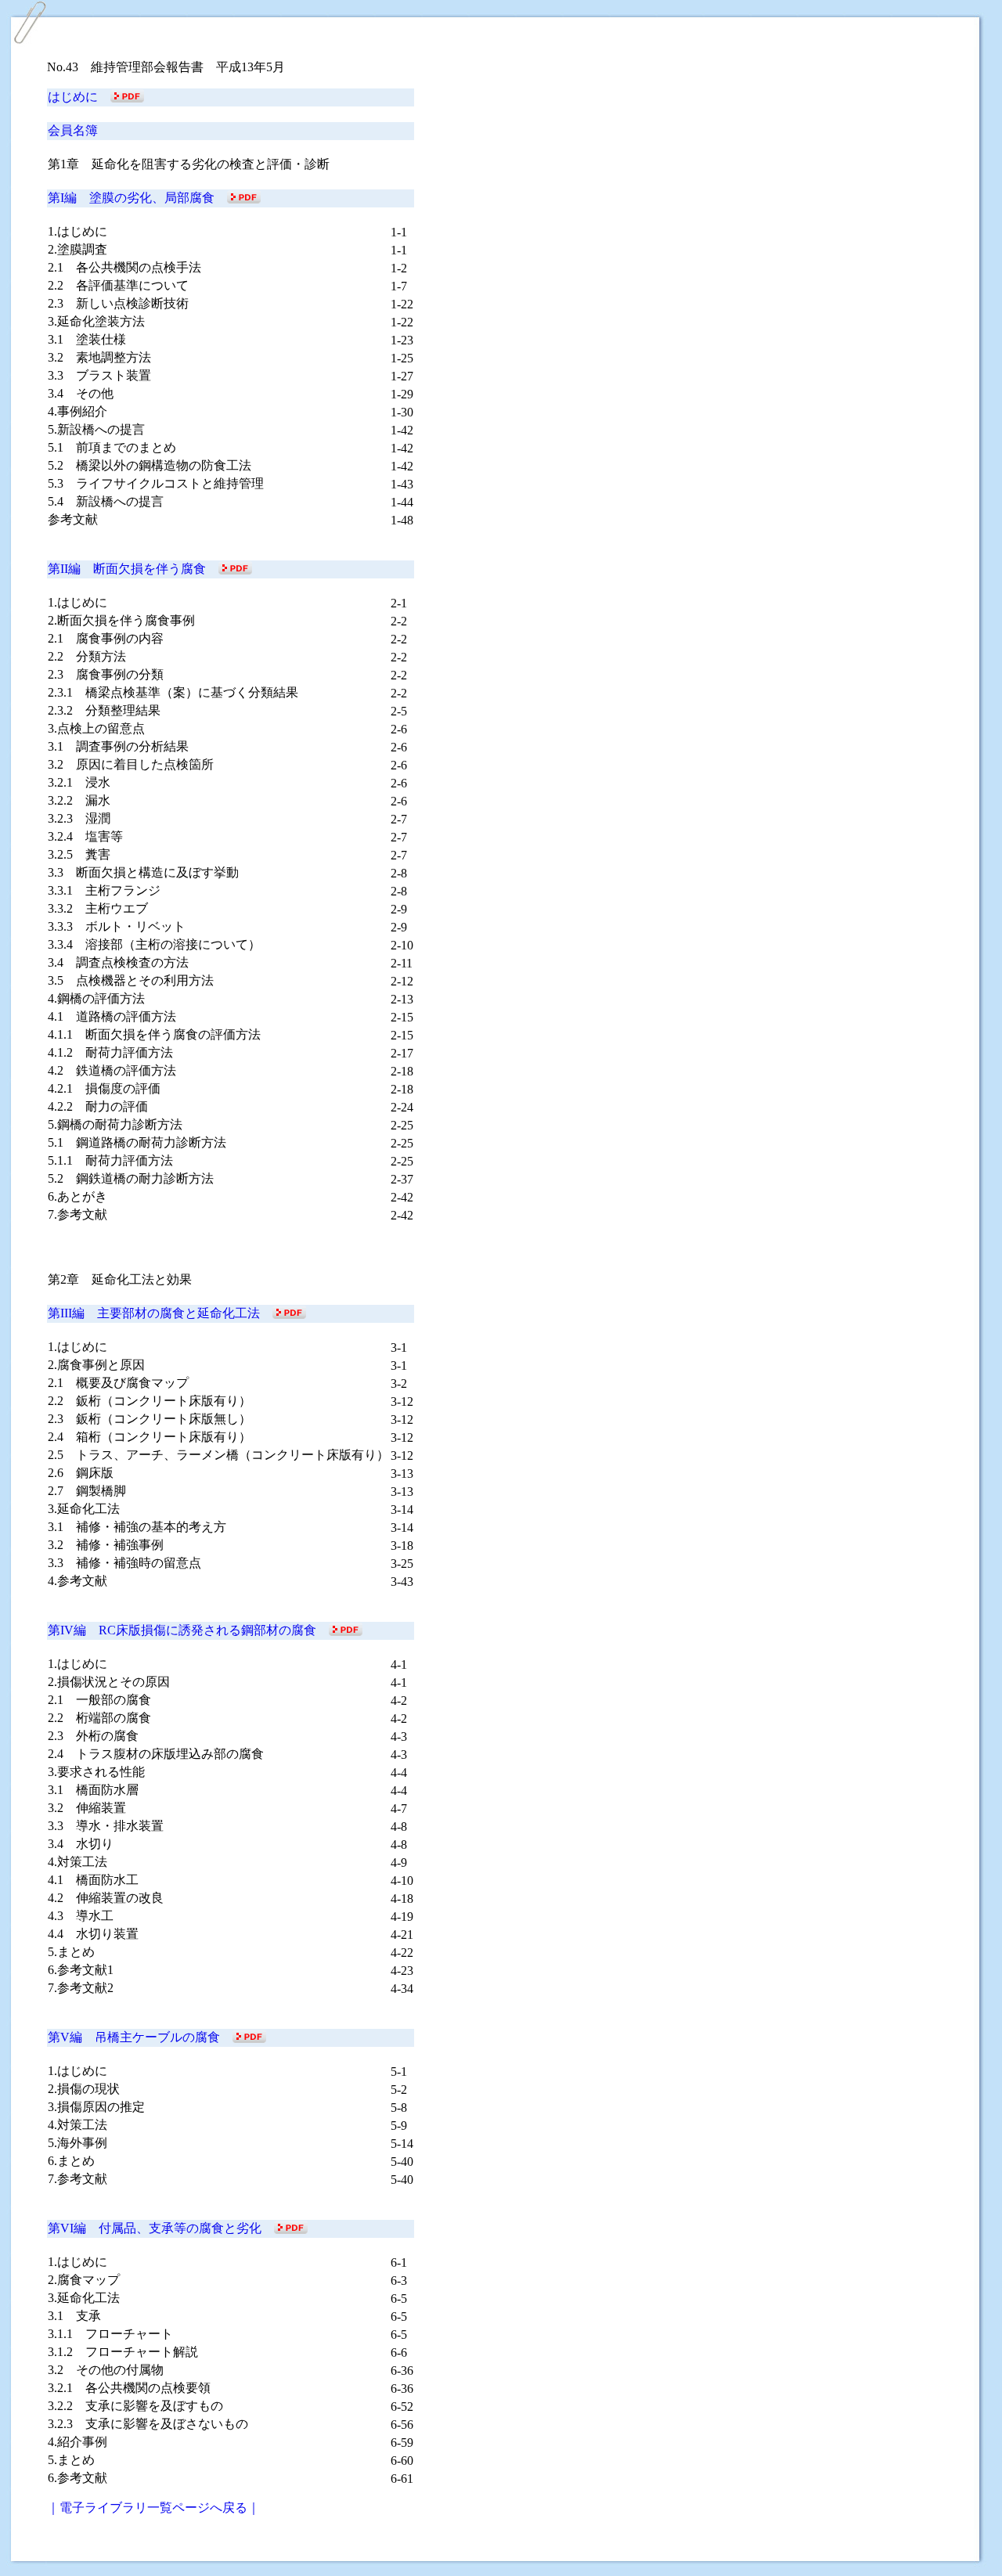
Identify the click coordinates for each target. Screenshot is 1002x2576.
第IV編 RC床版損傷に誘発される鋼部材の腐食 (188, 1630)
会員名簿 (73, 130)
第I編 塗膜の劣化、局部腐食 (137, 198)
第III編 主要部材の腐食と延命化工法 (160, 1313)
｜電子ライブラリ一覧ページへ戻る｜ (153, 2508)
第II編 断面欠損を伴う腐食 (133, 569)
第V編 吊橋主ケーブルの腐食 (140, 2037)
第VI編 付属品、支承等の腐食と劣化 (161, 2228)
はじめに (79, 97)
